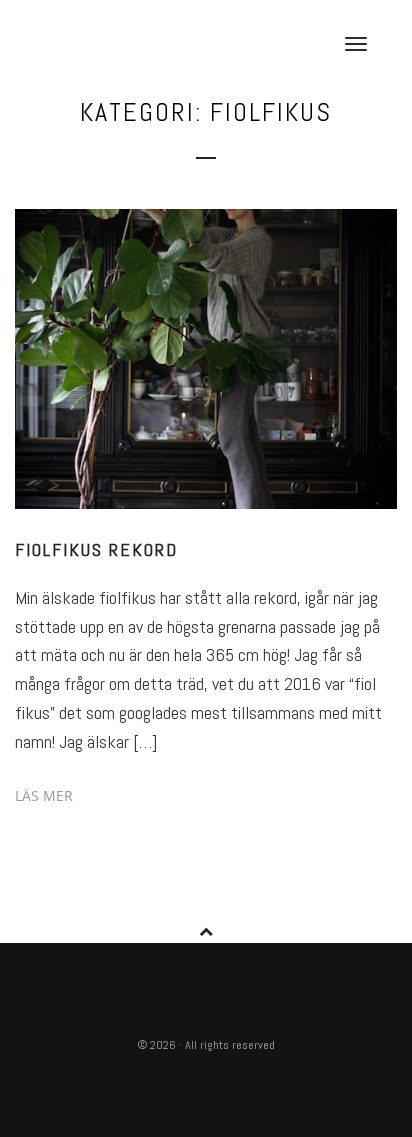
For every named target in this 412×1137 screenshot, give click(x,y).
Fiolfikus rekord (96, 549)
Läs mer (44, 795)
